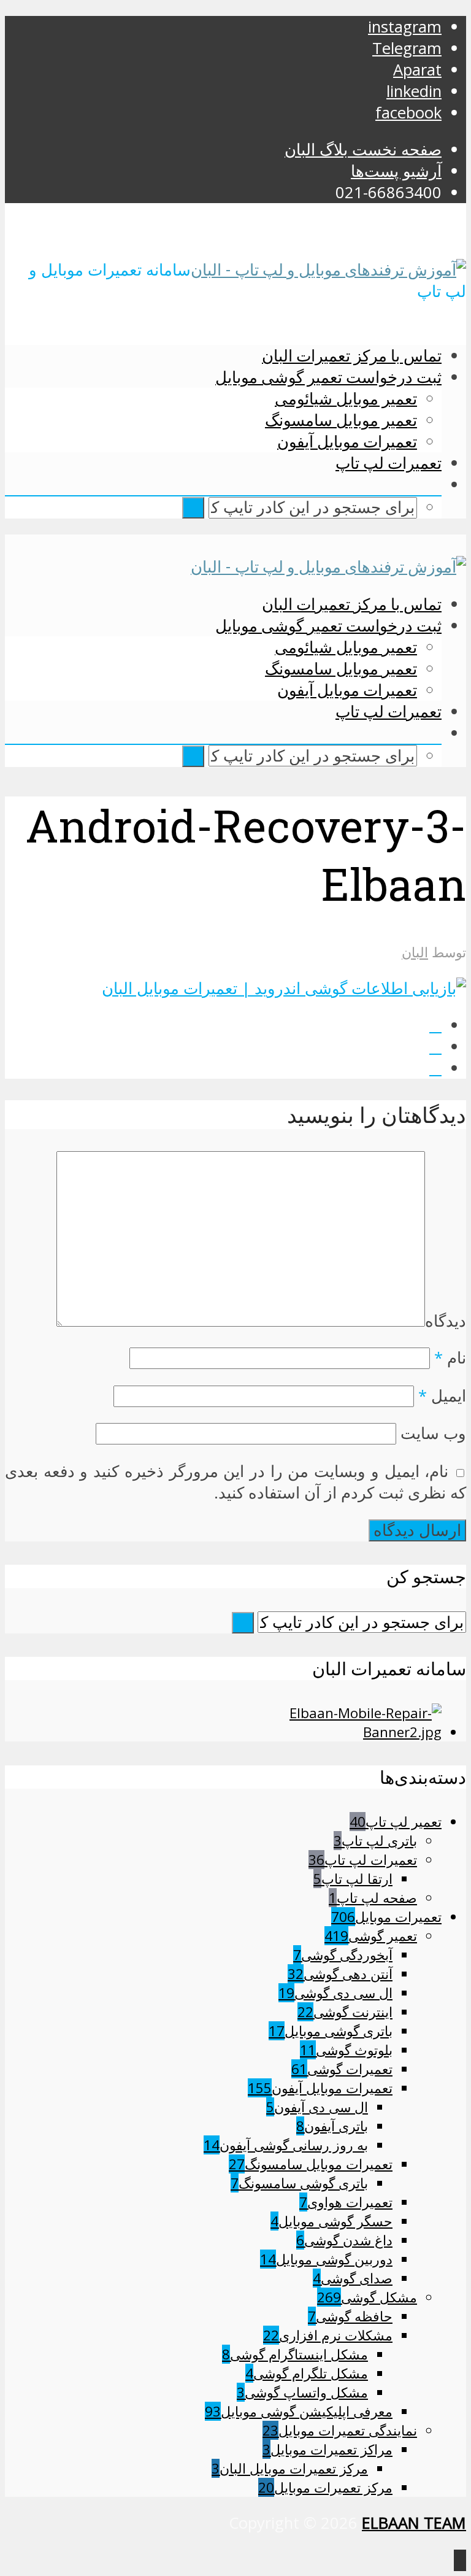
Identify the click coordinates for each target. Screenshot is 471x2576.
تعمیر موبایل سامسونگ (341, 420)
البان (415, 952)
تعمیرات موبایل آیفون (347, 441)
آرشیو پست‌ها (396, 171)
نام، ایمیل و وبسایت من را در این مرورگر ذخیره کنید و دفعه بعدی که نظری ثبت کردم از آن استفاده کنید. (235, 1482)
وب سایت (433, 1433)
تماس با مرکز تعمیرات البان (352, 355)
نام (450, 1358)
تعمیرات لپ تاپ (389, 463)
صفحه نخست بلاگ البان (363, 149)
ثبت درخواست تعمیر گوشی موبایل (328, 377)
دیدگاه (446, 1321)
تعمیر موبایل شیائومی (346, 398)
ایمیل (442, 1396)
